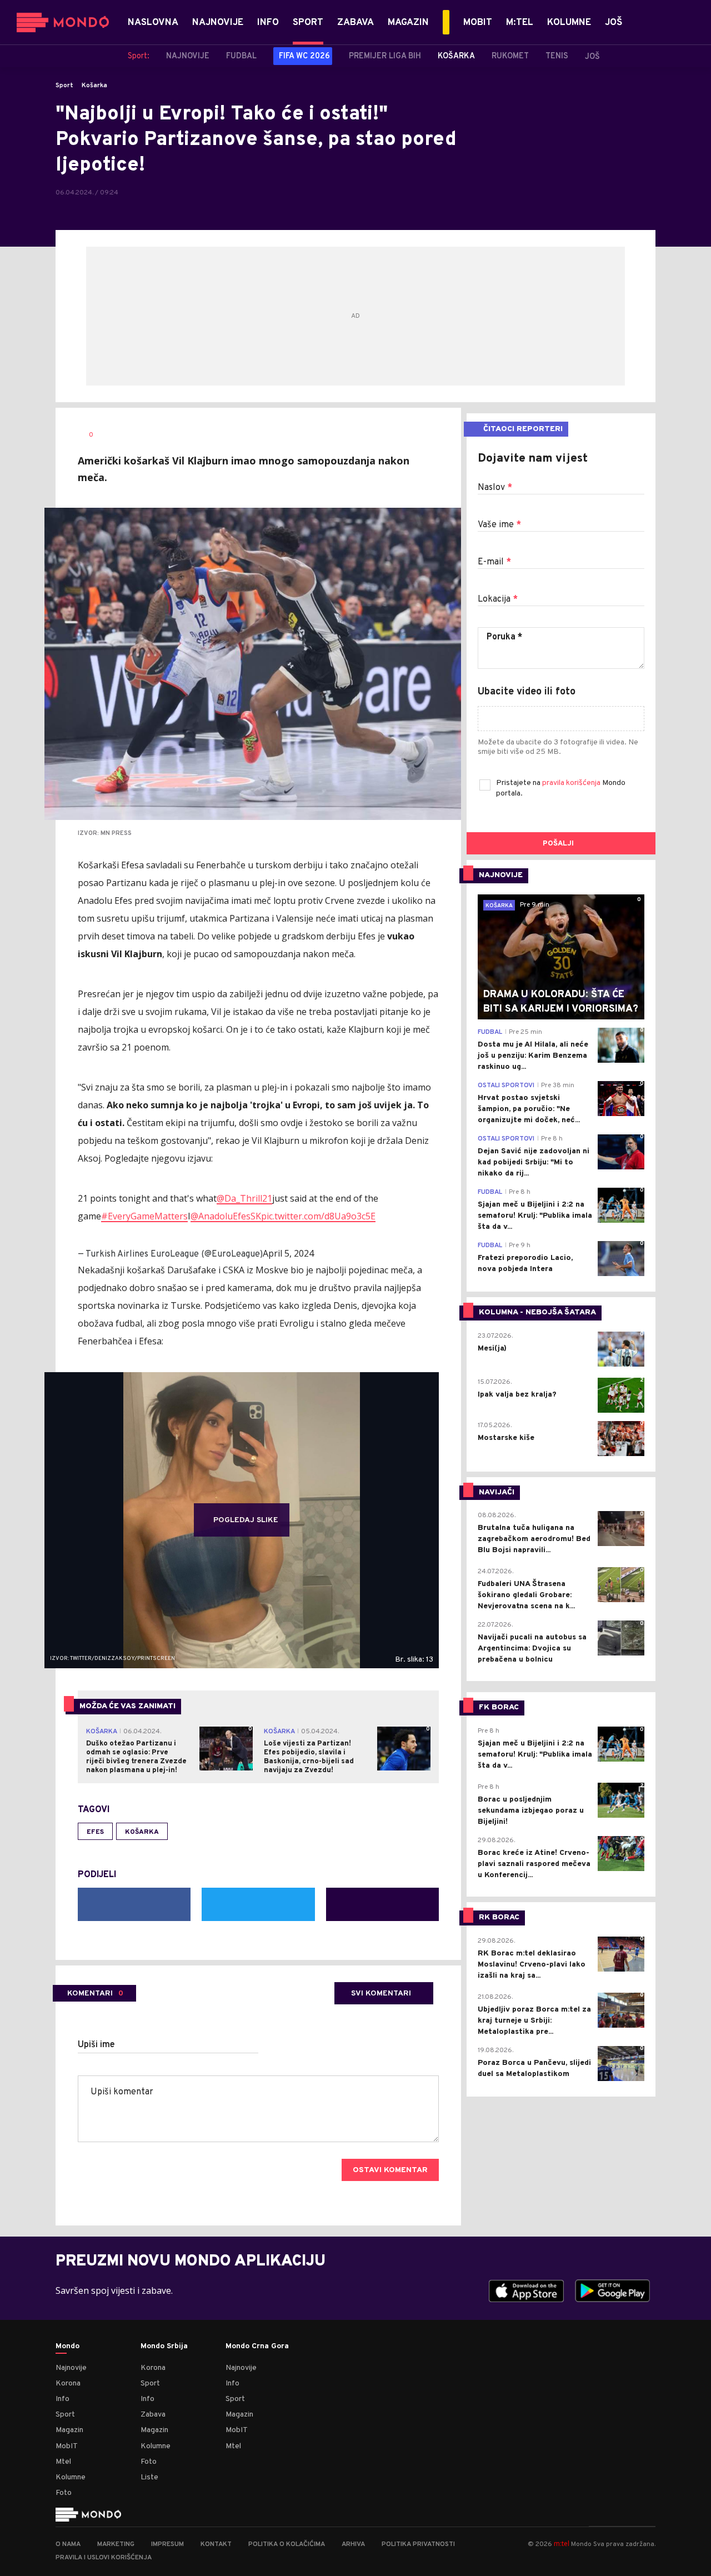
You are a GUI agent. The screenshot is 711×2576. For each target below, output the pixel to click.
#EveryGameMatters (144, 1216)
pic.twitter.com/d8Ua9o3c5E (318, 1216)
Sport (64, 86)
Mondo (67, 2347)
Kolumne (71, 2477)
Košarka (94, 86)
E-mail (494, 562)
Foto (64, 2493)
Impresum (167, 2544)
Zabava (153, 2415)
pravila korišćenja (572, 783)
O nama (68, 2544)
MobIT (67, 2446)
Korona (68, 2384)
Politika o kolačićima (287, 2544)
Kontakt (216, 2544)
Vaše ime (499, 525)
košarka (142, 1832)
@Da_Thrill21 (244, 1198)
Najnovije (71, 2368)
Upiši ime (96, 2045)
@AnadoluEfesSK (226, 1216)
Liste (149, 2477)
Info (62, 2399)
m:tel (562, 2544)
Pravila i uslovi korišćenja (104, 2558)
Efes (95, 1832)
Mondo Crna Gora (257, 2347)
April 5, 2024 (288, 1253)
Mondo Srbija (164, 2347)
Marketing (116, 2544)
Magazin (69, 2430)
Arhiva (353, 2544)
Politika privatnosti (418, 2544)
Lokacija (498, 599)
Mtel (63, 2462)
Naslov (495, 488)
